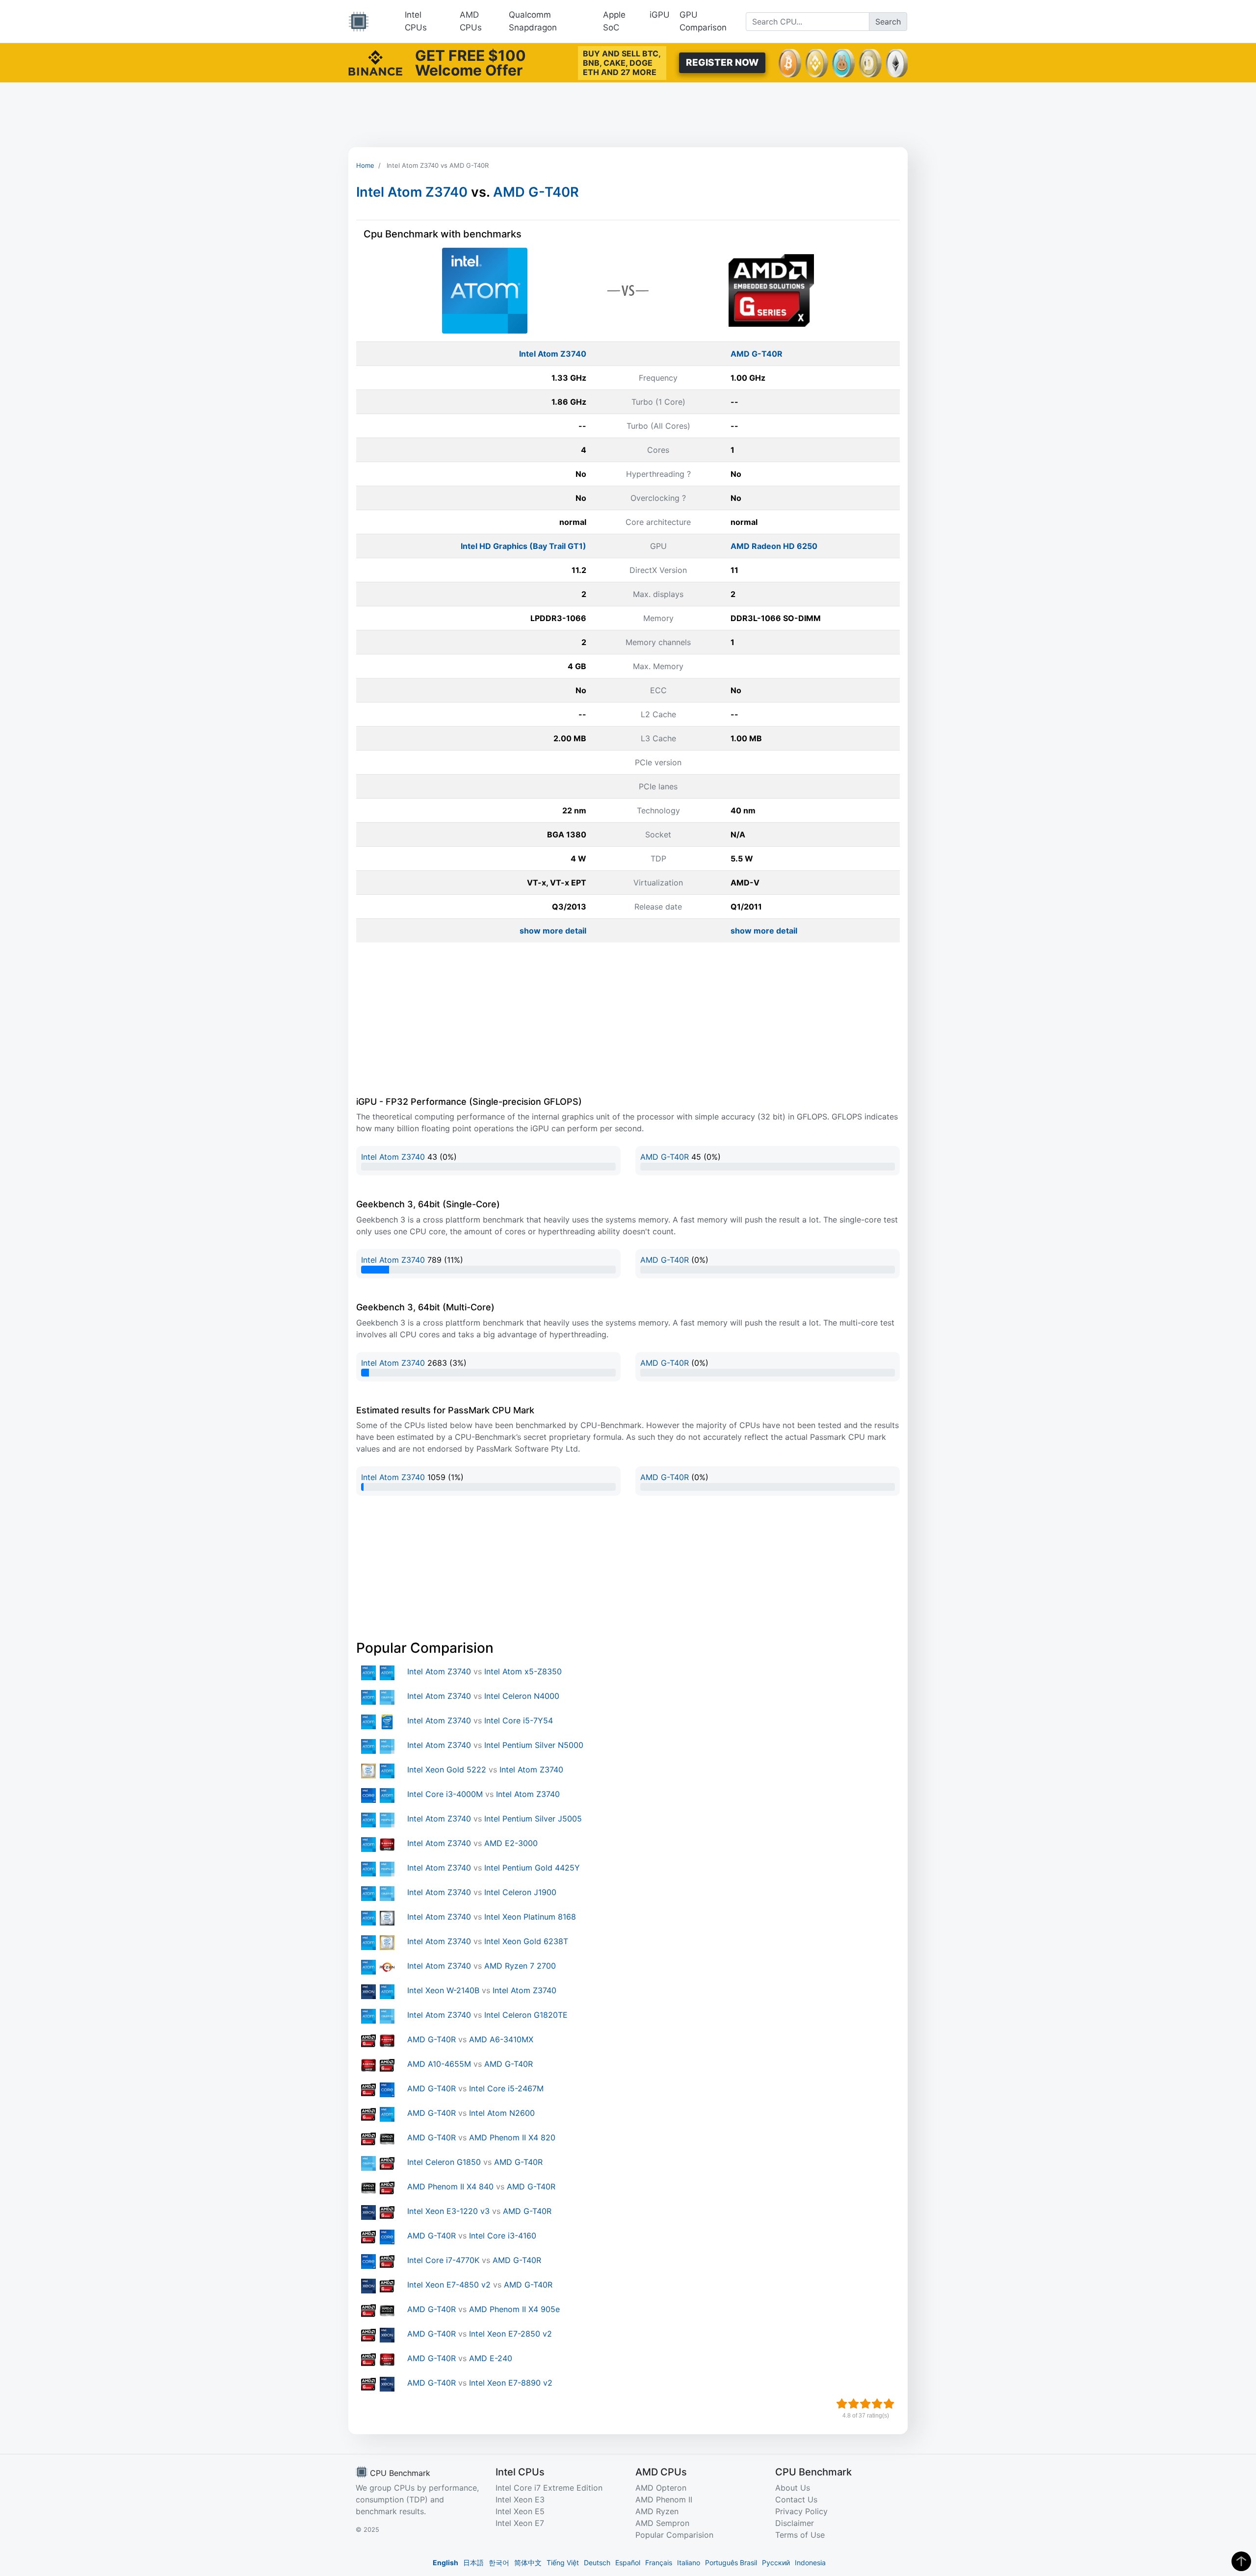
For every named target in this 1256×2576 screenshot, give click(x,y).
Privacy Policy (801, 2511)
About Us (793, 2488)
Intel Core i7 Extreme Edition (549, 2488)
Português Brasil (731, 2563)
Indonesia (810, 2563)
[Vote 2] (854, 2404)
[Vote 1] (842, 2404)
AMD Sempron (662, 2523)
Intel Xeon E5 (520, 2511)
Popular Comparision (674, 2535)
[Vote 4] (877, 2404)
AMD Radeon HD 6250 (774, 546)
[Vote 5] (889, 2404)
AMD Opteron (661, 2488)
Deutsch (597, 2563)
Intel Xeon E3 (520, 2499)
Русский (776, 2563)
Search (888, 22)
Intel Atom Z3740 (412, 192)
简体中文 (528, 2563)
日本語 (473, 2563)
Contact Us (796, 2499)
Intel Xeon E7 (520, 2523)
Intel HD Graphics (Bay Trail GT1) (523, 546)
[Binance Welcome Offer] (375, 62)
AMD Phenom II (664, 2499)
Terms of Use (800, 2535)
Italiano (689, 2563)
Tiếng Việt (563, 2563)
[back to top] (1241, 2561)
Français (659, 2563)
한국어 (499, 2563)
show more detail (553, 931)
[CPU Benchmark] (359, 22)
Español (628, 2563)
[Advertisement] (628, 115)
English (445, 2563)
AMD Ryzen (657, 2511)
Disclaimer (795, 2523)
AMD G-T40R (536, 192)
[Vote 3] (865, 2404)
